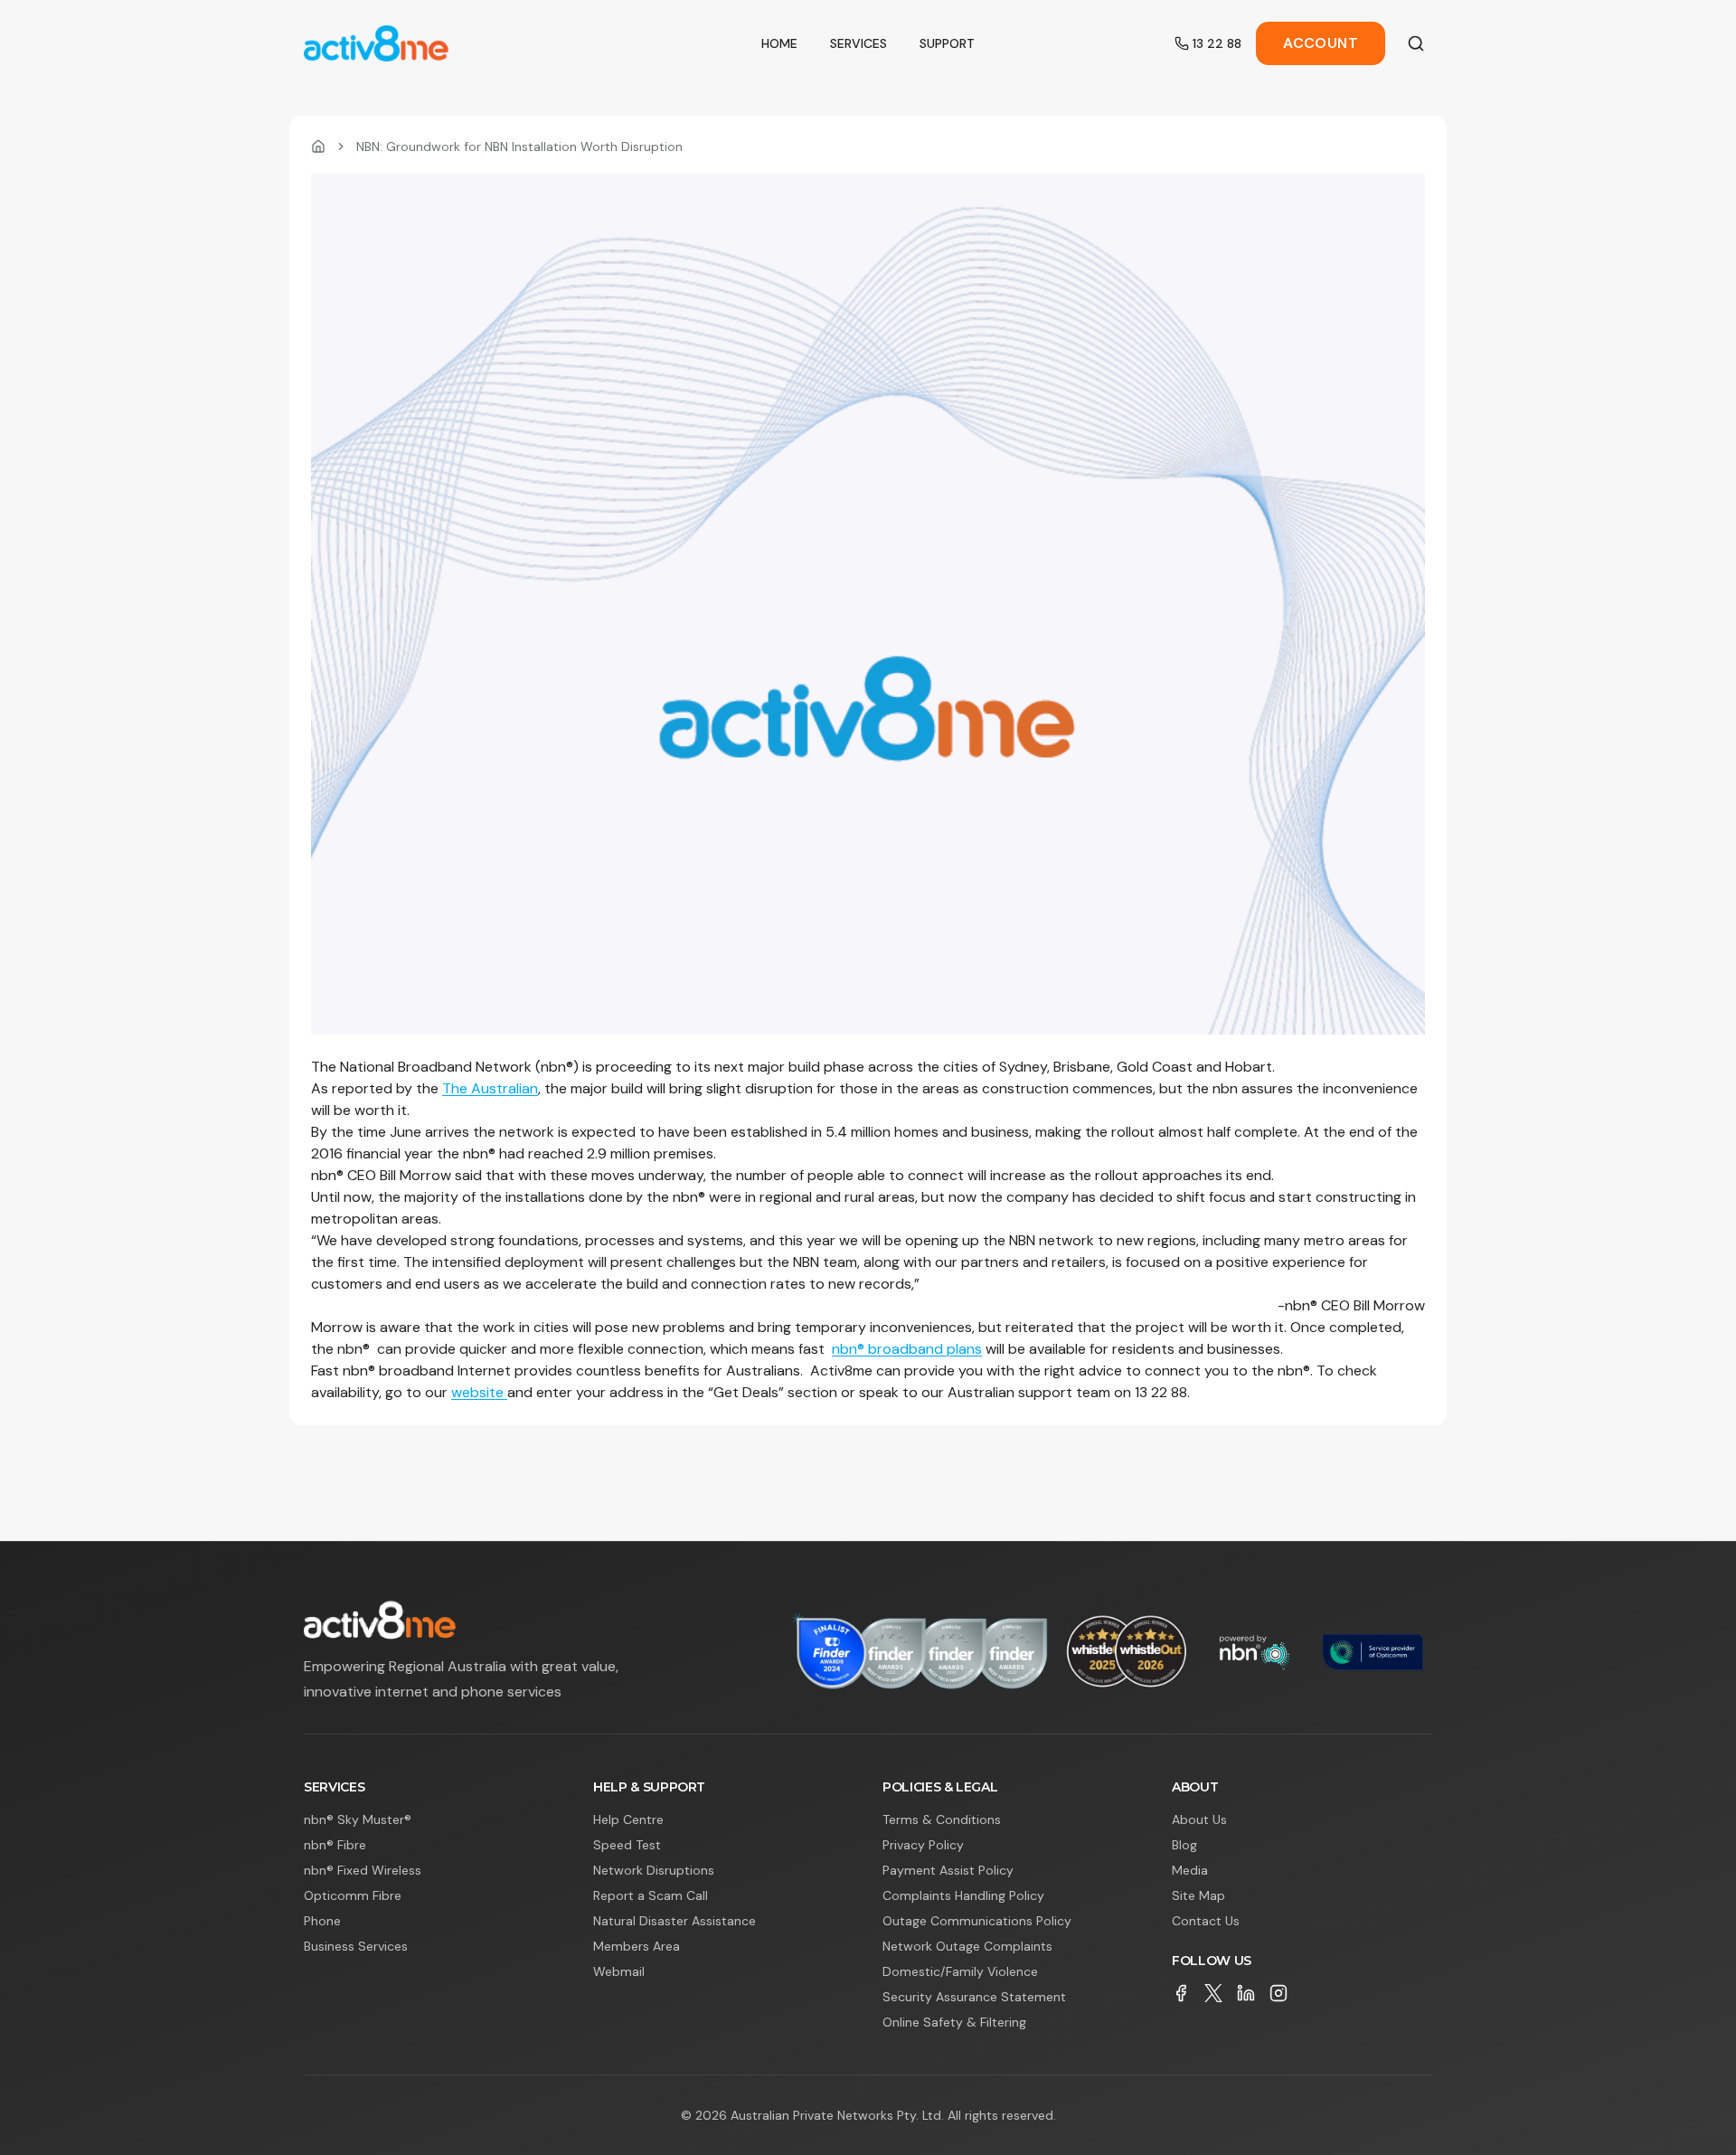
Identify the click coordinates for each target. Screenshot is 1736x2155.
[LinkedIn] (1246, 1993)
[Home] (318, 147)
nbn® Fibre (335, 1845)
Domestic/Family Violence (960, 1971)
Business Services (356, 1946)
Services (859, 43)
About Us (1199, 1819)
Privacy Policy (923, 1845)
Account (1321, 43)
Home (779, 43)
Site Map (1198, 1895)
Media (1190, 1870)
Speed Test (627, 1845)
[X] (1213, 1993)
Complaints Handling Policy (963, 1895)
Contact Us (1206, 1921)
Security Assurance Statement (974, 1997)
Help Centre (628, 1819)
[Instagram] (1278, 1993)
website (479, 1392)
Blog (1184, 1845)
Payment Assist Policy (948, 1870)
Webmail (619, 1971)
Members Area (637, 1946)
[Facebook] (1181, 1993)
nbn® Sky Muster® (358, 1819)
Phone (322, 1921)
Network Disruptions (654, 1870)
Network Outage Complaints (967, 1946)
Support (947, 43)
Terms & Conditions (942, 1819)
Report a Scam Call (651, 1895)
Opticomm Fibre (353, 1895)
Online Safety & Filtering (954, 2022)
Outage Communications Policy (977, 1921)
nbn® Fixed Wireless (363, 1870)
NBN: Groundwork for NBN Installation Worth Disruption (519, 147)
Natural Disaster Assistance (675, 1921)
